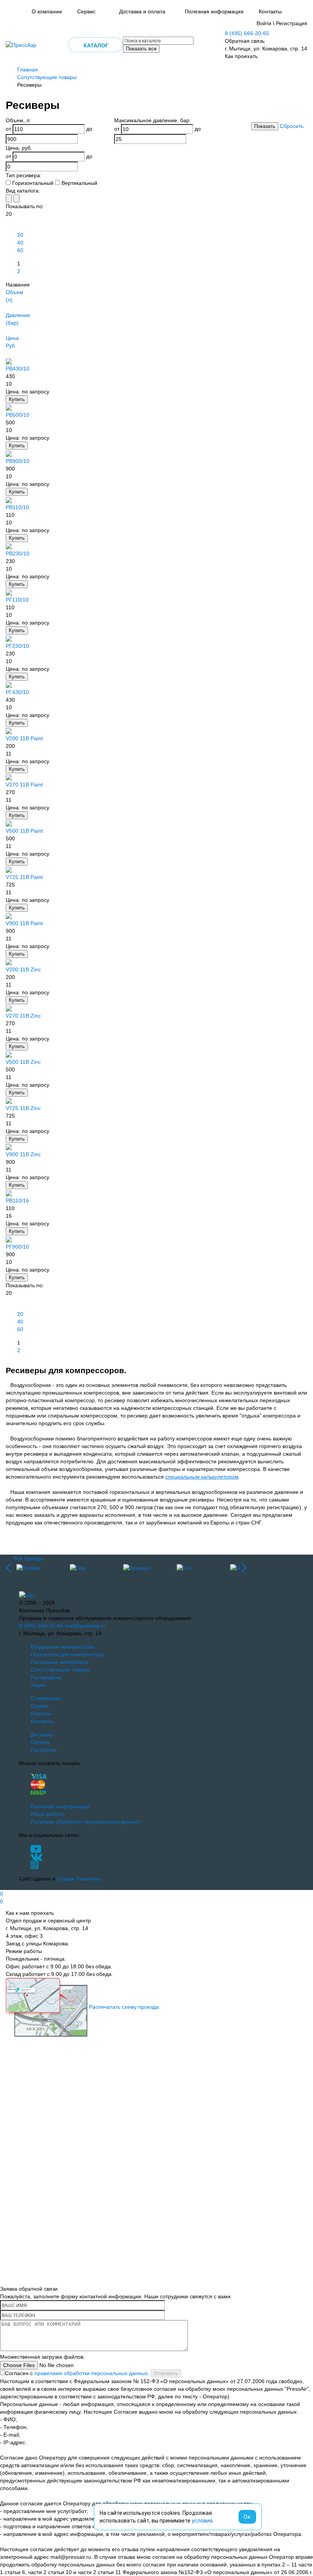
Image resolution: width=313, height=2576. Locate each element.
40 (20, 243)
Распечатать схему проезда (124, 2007)
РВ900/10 (18, 461)
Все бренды (28, 1558)
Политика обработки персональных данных (85, 1822)
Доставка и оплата (142, 11)
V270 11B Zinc (23, 1016)
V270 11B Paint (24, 785)
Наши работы (48, 1814)
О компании (47, 11)
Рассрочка (44, 1750)
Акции (38, 1685)
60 (20, 250)
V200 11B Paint (24, 738)
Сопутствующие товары (47, 77)
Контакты (270, 11)
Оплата (40, 1742)
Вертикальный (79, 183)
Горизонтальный (33, 183)
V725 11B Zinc (23, 1108)
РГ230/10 (17, 646)
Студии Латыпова (78, 1879)
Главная (27, 70)
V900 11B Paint (24, 923)
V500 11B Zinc (23, 1062)
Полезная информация (214, 11)
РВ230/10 (18, 553)
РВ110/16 (17, 1201)
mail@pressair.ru (85, 1626)
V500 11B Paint (24, 831)
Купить (17, 399)
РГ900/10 (17, 1247)
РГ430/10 (17, 692)
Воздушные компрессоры (62, 1647)
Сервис (86, 11)
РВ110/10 (17, 507)
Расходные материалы (59, 1662)
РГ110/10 (17, 600)
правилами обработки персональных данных (91, 2373)
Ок (247, 2517)
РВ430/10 (18, 369)
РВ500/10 (18, 415)
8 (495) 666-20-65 (247, 33)
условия (202, 2521)
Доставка (42, 1735)
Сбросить (292, 126)
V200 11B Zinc (23, 969)
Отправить (166, 2373)
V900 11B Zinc (23, 1154)
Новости (41, 1714)
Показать (265, 126)
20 (20, 235)
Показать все (141, 49)
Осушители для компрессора (67, 1654)
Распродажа (46, 1677)
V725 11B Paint (24, 877)
